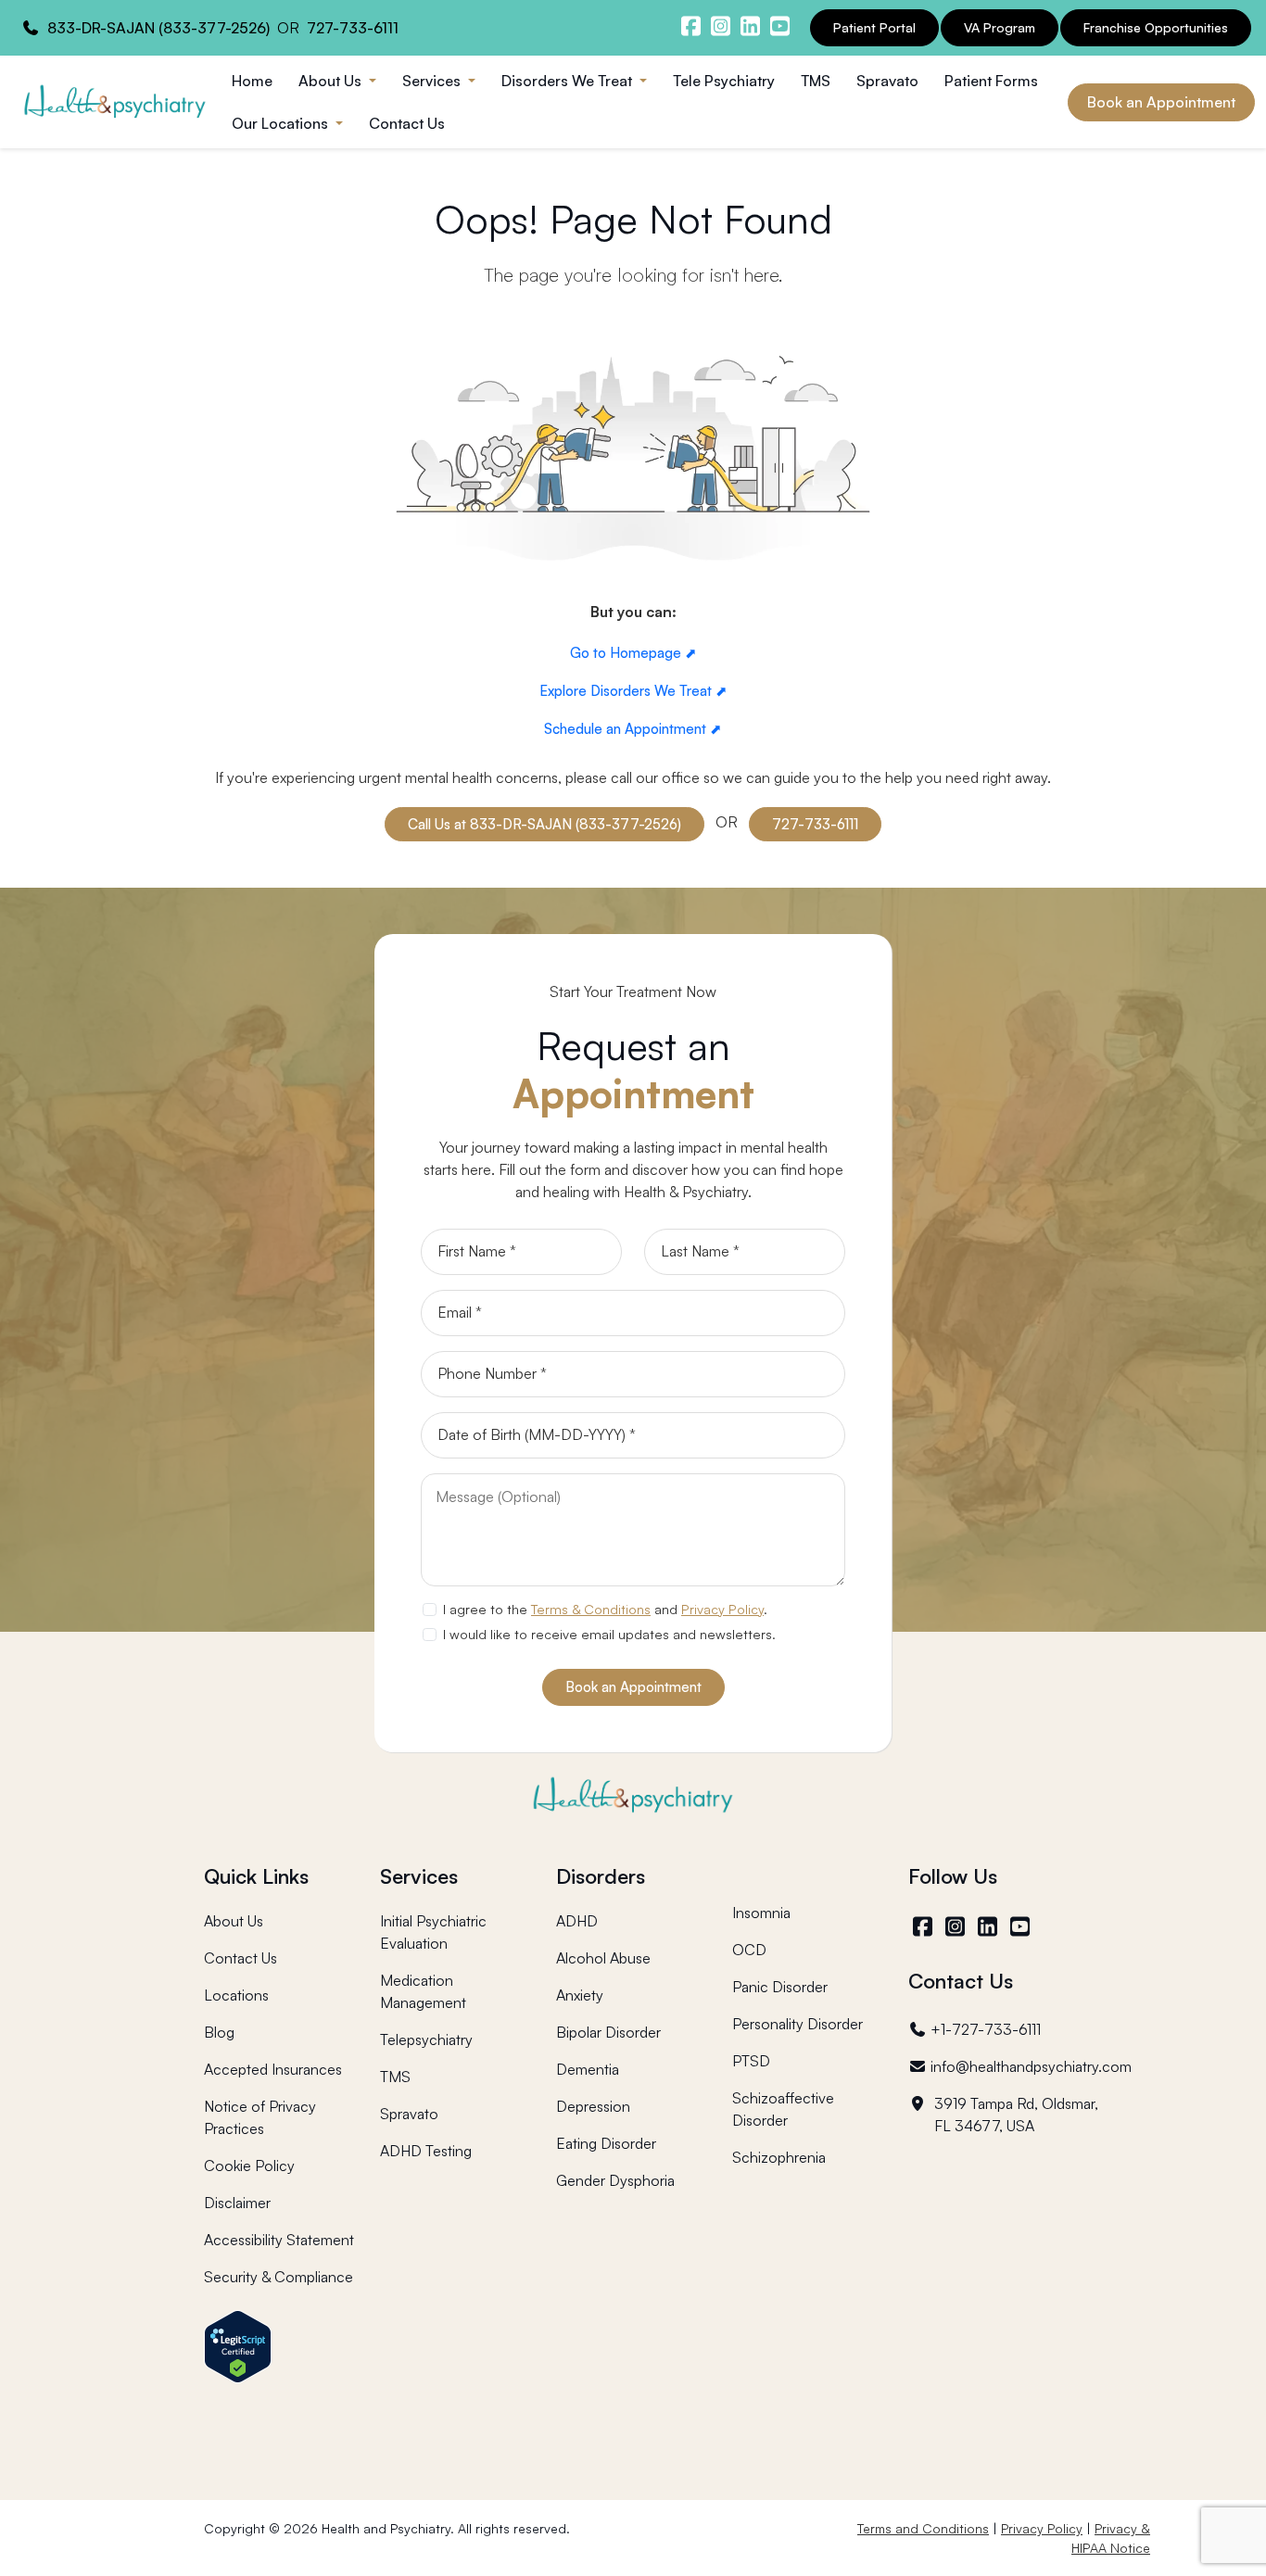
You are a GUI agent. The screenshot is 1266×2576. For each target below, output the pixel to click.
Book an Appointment (1161, 102)
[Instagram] (957, 1926)
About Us (234, 1921)
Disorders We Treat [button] (569, 81)
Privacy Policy (722, 1609)
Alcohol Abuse (603, 1958)
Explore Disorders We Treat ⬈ (633, 691)
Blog (219, 2032)
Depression (593, 2106)
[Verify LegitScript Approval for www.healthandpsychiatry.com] (238, 2345)
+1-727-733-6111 (985, 2029)
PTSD (751, 2061)
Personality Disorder (798, 2024)
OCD (749, 1950)
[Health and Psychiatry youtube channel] (779, 26)
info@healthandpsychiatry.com (1031, 2066)
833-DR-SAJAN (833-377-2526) (158, 28)
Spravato (887, 81)
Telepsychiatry (426, 2039)
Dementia (588, 2069)
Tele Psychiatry (724, 81)
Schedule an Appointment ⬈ (633, 729)
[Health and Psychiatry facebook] (690, 26)
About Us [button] (332, 81)
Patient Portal (874, 27)
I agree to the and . (605, 1609)
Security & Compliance (279, 2277)
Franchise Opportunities (1156, 27)
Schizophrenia (779, 2157)
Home (252, 81)
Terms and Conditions (923, 2528)
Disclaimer (237, 2203)
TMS (816, 81)
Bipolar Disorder (608, 2032)
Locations (236, 1995)
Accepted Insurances (273, 2069)
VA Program (1000, 27)
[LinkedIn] (989, 1926)
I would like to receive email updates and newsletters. (609, 1634)
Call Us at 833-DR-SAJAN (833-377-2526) (544, 824)
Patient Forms (991, 81)
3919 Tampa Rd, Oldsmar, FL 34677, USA (1016, 2115)
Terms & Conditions (591, 1609)
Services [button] (433, 81)
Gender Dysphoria (615, 2180)
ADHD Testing (426, 2151)
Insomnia (761, 1913)
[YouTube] (1022, 1926)
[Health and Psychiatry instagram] (720, 26)
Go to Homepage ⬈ (633, 653)
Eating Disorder (606, 2143)
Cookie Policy (249, 2166)
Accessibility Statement (279, 2240)
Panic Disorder (780, 1987)
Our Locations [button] (282, 123)
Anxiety (580, 1995)
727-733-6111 (353, 28)
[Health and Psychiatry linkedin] (750, 26)
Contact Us (407, 123)
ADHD (577, 1921)
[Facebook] (924, 1926)
